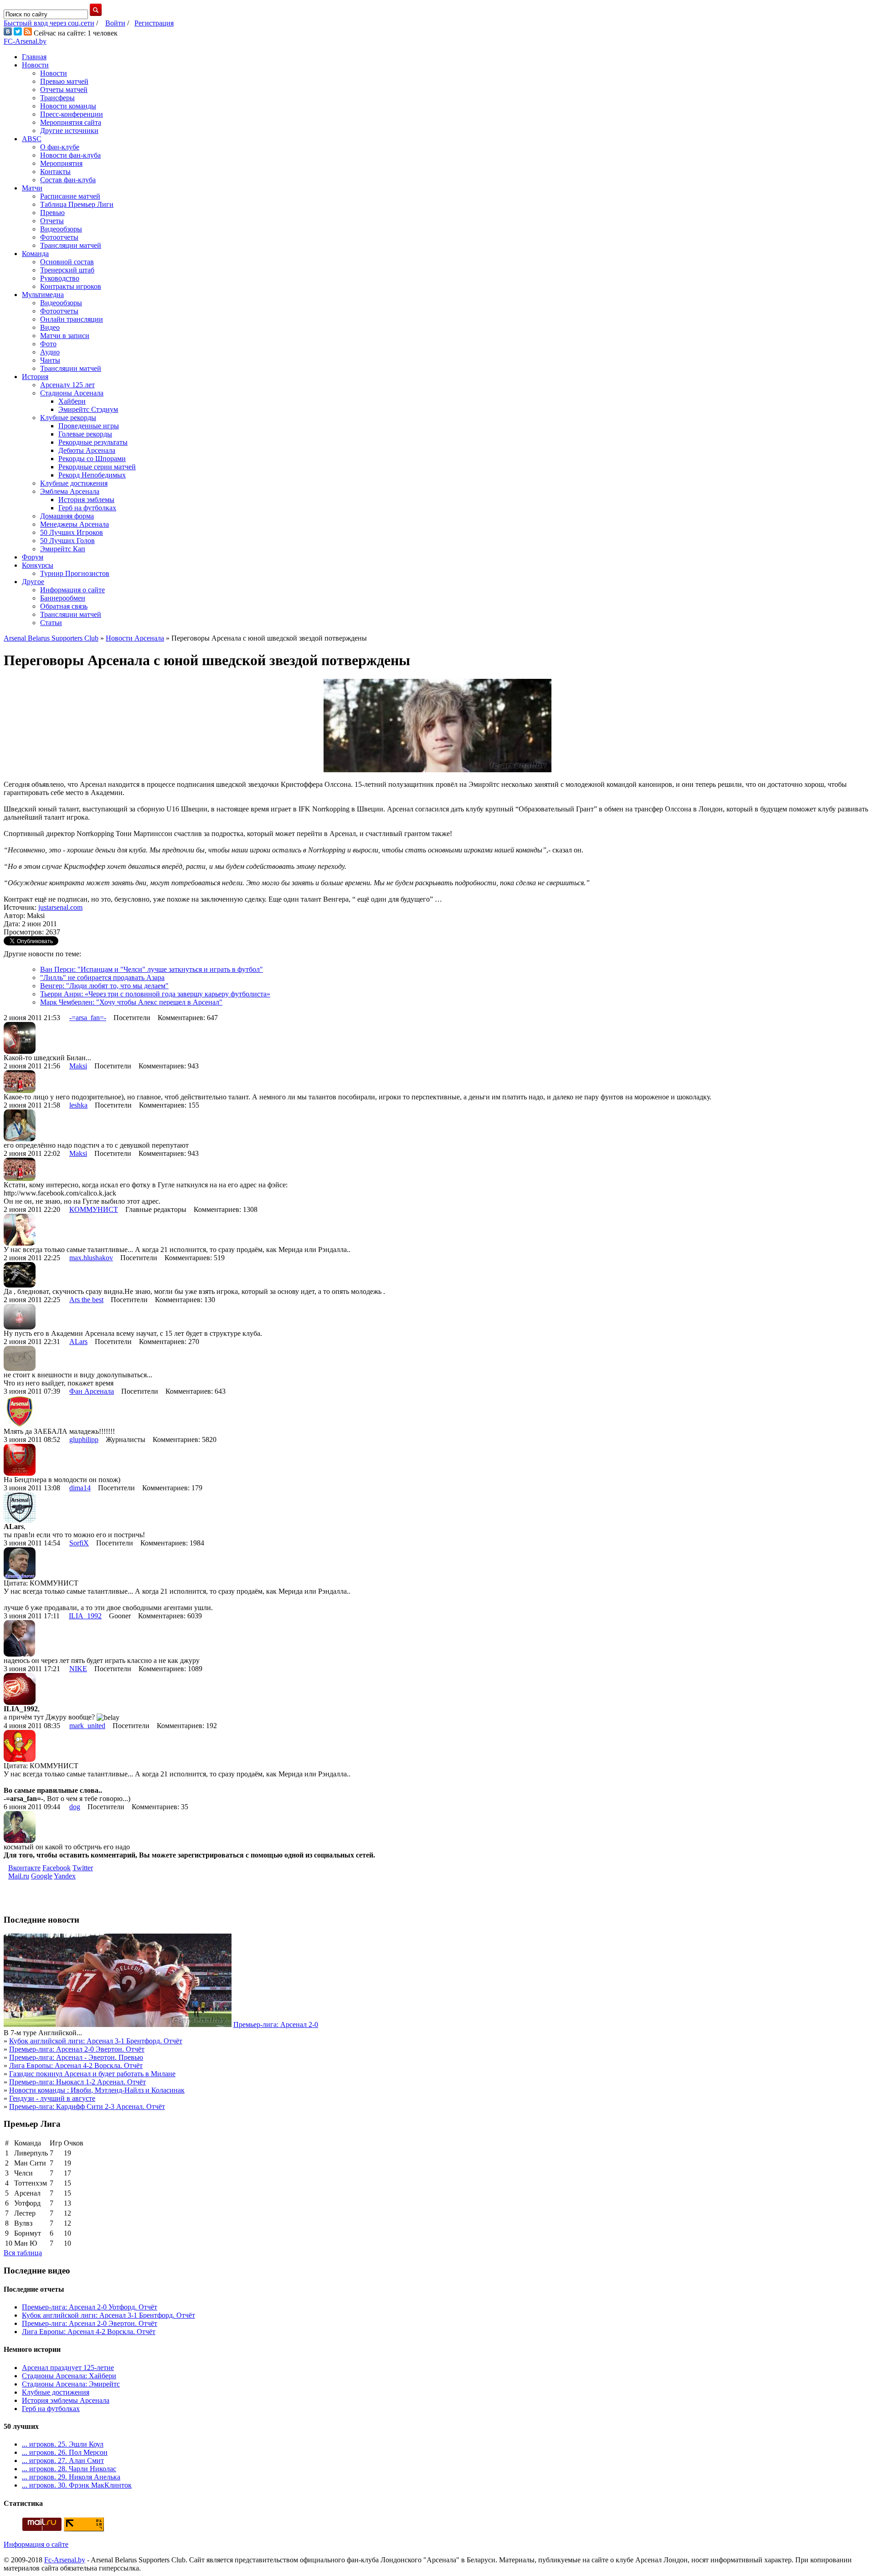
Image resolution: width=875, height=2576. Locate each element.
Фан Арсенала (92, 1391)
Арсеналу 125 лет (67, 385)
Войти (115, 23)
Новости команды (68, 106)
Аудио (50, 352)
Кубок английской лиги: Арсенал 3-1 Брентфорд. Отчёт (96, 2041)
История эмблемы (86, 500)
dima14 (80, 1488)
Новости (35, 65)
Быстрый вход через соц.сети (49, 23)
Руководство (60, 278)
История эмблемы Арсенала (66, 2400)
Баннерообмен (63, 598)
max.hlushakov (91, 1258)
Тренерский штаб (67, 270)
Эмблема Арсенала (70, 491)
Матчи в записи (65, 336)
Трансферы (57, 98)
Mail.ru (19, 1876)
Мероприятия (61, 163)
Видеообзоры (61, 229)
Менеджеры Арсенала (75, 524)
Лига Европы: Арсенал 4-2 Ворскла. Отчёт (76, 2065)
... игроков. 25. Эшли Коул (63, 2444)
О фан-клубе (60, 147)
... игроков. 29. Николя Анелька (71, 2477)
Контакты (55, 172)
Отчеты (52, 221)
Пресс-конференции (72, 114)
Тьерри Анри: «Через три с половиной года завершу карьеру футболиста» (155, 994)
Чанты (50, 360)
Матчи (32, 188)
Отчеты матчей (64, 90)
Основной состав (67, 262)
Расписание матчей (70, 196)
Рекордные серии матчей (97, 467)
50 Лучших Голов (67, 541)
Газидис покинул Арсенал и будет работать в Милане (92, 2074)
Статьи (51, 623)
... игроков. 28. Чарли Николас (69, 2469)
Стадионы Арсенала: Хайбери (69, 2376)
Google (42, 1876)
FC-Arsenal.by (25, 41)
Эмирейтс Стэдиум (88, 409)
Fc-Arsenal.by (65, 2560)
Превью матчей (64, 81)
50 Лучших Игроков (72, 532)
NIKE (78, 1669)
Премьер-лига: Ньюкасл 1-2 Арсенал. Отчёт (77, 2082)
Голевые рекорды (85, 434)
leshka (78, 1105)
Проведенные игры (89, 426)
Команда (35, 254)
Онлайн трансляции (72, 319)
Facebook (57, 1868)
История (35, 377)
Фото (48, 344)
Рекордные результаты (93, 442)
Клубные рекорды (68, 418)
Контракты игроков (71, 286)
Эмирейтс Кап (63, 549)
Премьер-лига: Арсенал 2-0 (276, 2024)
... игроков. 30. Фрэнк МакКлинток (77, 2485)
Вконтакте (24, 1868)
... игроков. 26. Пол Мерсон (65, 2452)
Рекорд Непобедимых (92, 475)
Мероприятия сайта (71, 122)
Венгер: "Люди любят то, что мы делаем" (104, 986)
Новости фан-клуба (70, 155)
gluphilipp (84, 1439)
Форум (33, 557)
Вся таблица (23, 2253)
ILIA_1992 (85, 1616)
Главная (34, 57)
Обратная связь (64, 606)
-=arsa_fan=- (88, 1018)
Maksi (78, 1066)
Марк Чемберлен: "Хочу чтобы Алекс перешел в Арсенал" (131, 1002)
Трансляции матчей (71, 245)
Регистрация (154, 23)
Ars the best (86, 1300)
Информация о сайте (72, 590)
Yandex (65, 1876)
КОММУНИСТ (94, 1209)
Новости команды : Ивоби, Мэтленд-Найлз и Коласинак (97, 2090)
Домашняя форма (67, 516)
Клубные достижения (74, 483)
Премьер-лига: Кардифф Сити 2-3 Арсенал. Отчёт (87, 2106)
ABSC (32, 139)
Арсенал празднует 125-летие (68, 2368)
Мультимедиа (43, 295)
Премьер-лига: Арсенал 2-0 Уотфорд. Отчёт (90, 2307)
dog (75, 1807)
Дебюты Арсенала (87, 450)
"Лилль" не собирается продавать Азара (102, 978)
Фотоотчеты (59, 237)
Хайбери (72, 401)
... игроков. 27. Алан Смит (63, 2461)
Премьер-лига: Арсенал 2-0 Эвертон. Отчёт (77, 2049)
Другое (33, 582)
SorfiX (79, 1543)
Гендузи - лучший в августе (52, 2098)
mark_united (87, 1726)
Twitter (83, 1868)
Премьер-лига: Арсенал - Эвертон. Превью (76, 2057)
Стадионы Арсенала (72, 393)
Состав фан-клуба (68, 180)
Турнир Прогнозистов (75, 573)
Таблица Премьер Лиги (77, 204)
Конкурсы (38, 565)
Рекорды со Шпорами (92, 459)
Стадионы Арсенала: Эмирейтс (71, 2384)
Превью (52, 213)
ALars (78, 1342)
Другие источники (69, 131)
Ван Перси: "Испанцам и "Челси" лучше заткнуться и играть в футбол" (152, 969)
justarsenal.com (60, 907)
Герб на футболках (87, 508)
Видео (50, 327)
